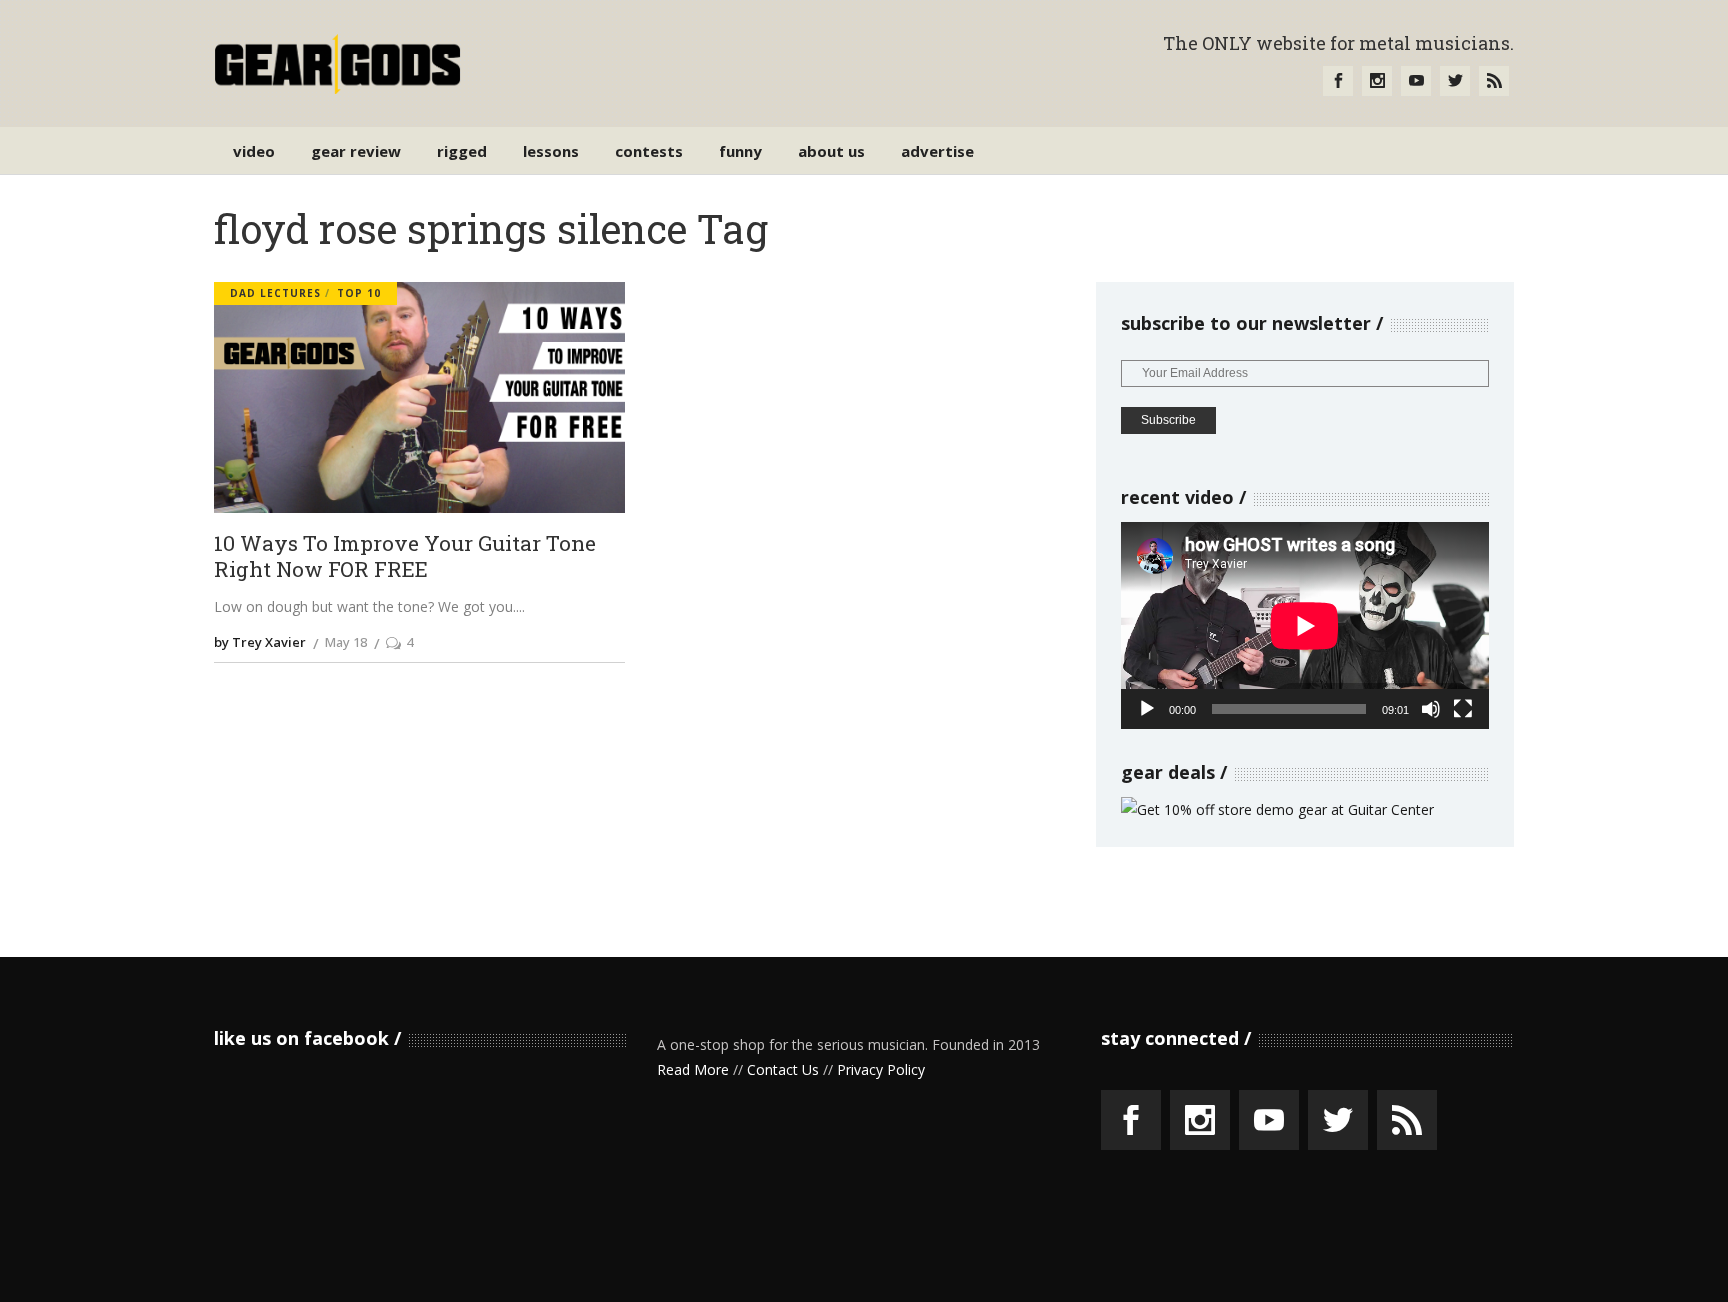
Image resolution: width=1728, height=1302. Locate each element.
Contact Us (783, 1069)
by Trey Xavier (260, 642)
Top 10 (359, 293)
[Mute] (1431, 709)
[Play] (1147, 709)
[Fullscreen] (1463, 709)
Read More (693, 1069)
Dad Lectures (275, 293)
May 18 (346, 642)
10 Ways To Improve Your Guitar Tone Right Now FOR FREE (405, 556)
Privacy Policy (881, 1069)
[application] (1305, 625)
